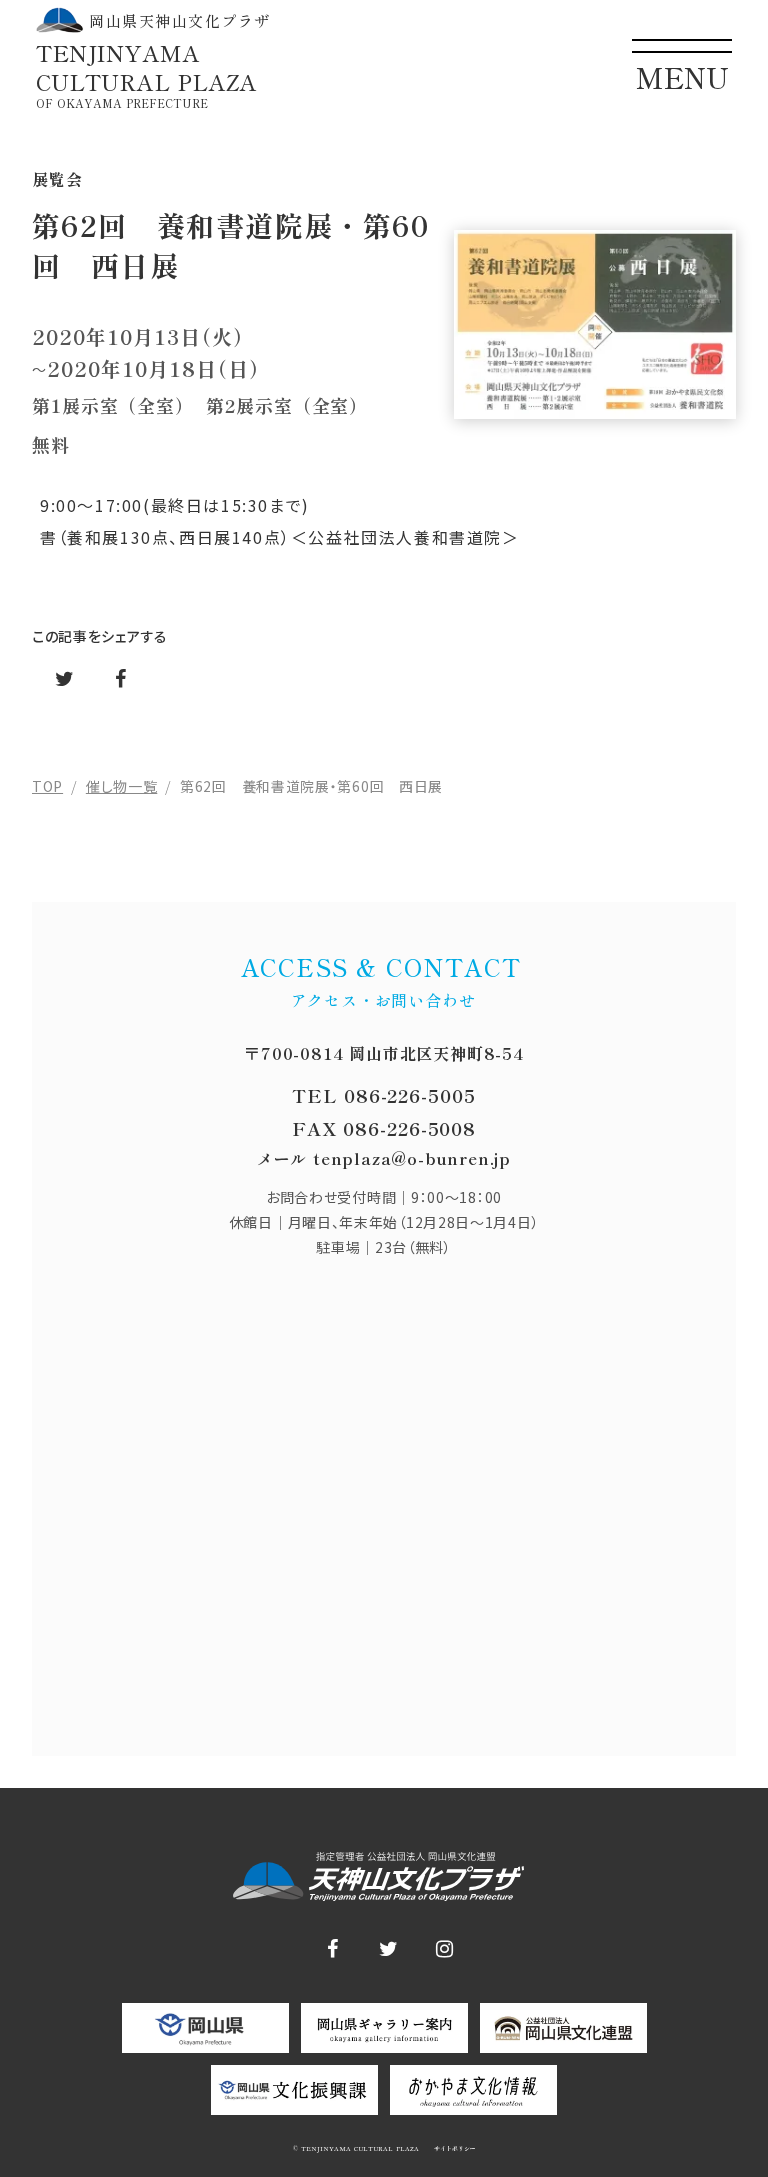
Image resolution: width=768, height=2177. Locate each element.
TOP (47, 786)
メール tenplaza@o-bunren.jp (384, 1158)
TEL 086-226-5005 (383, 1095)
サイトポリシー (453, 2149)
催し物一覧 (122, 786)
